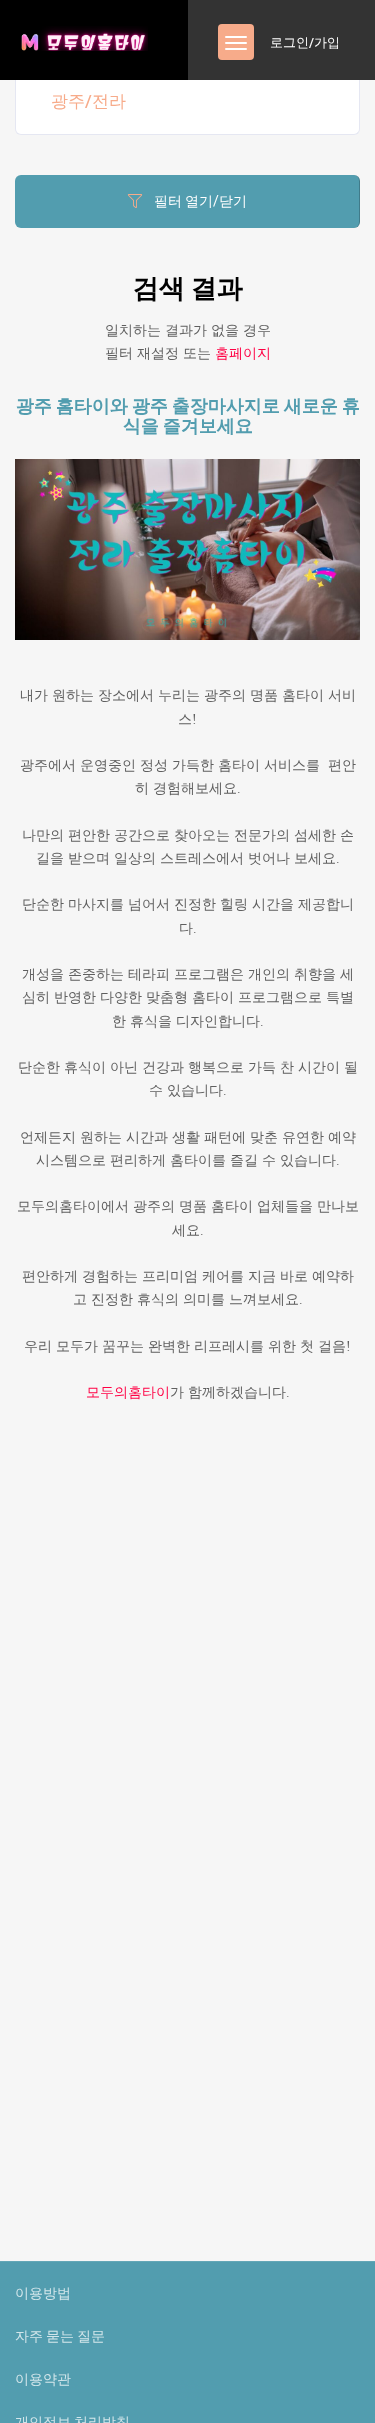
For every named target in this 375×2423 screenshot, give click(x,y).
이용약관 (43, 2379)
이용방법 (43, 2293)
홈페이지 (243, 353)
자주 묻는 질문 (60, 2336)
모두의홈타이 (128, 1392)
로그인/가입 (305, 42)
